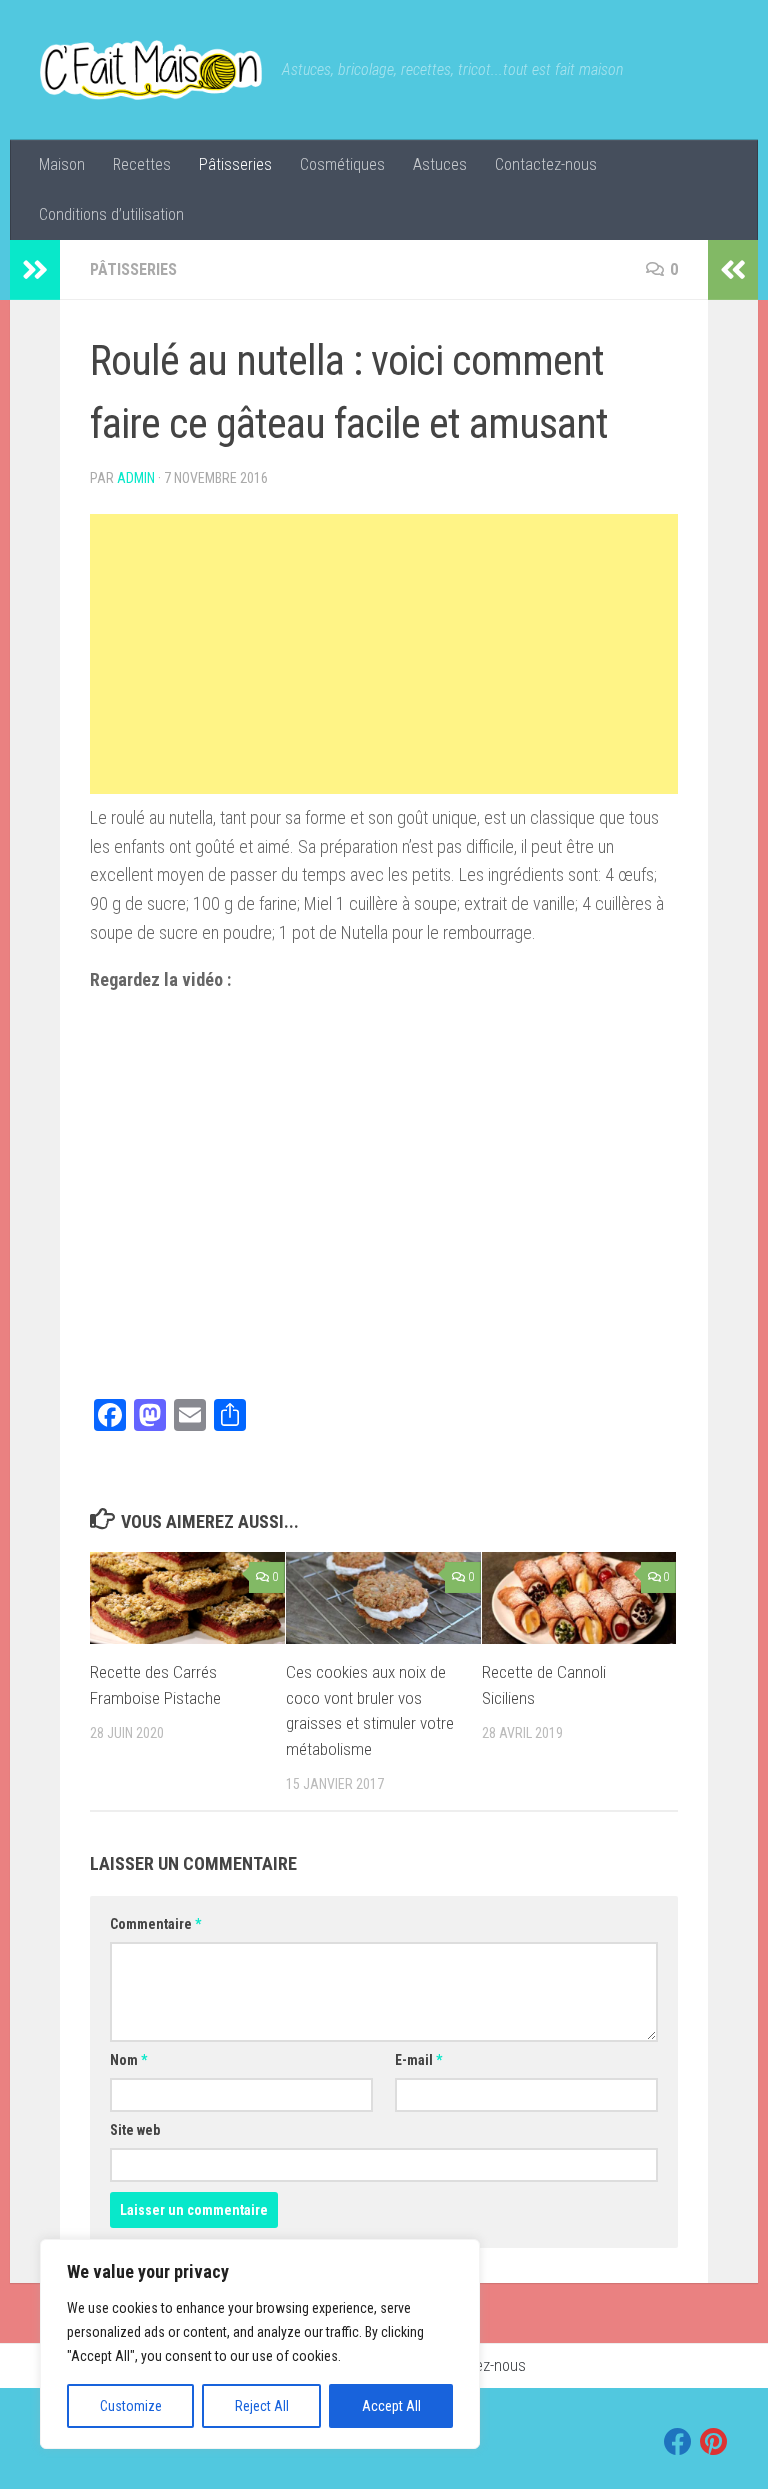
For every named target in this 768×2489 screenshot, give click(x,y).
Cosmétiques (342, 164)
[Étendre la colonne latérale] (35, 270)
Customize (131, 2406)
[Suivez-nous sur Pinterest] (714, 2442)
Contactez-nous (546, 164)
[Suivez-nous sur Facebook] (678, 2442)
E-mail (418, 2060)
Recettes (142, 164)
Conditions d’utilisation (111, 214)
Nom (128, 2060)
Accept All (391, 2406)
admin (136, 478)
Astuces (440, 164)
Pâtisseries (235, 164)
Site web (135, 2130)
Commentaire (155, 1924)
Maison (62, 164)
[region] (260, 2344)
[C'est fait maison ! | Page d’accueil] (151, 70)
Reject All (262, 2406)
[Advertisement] (384, 654)
